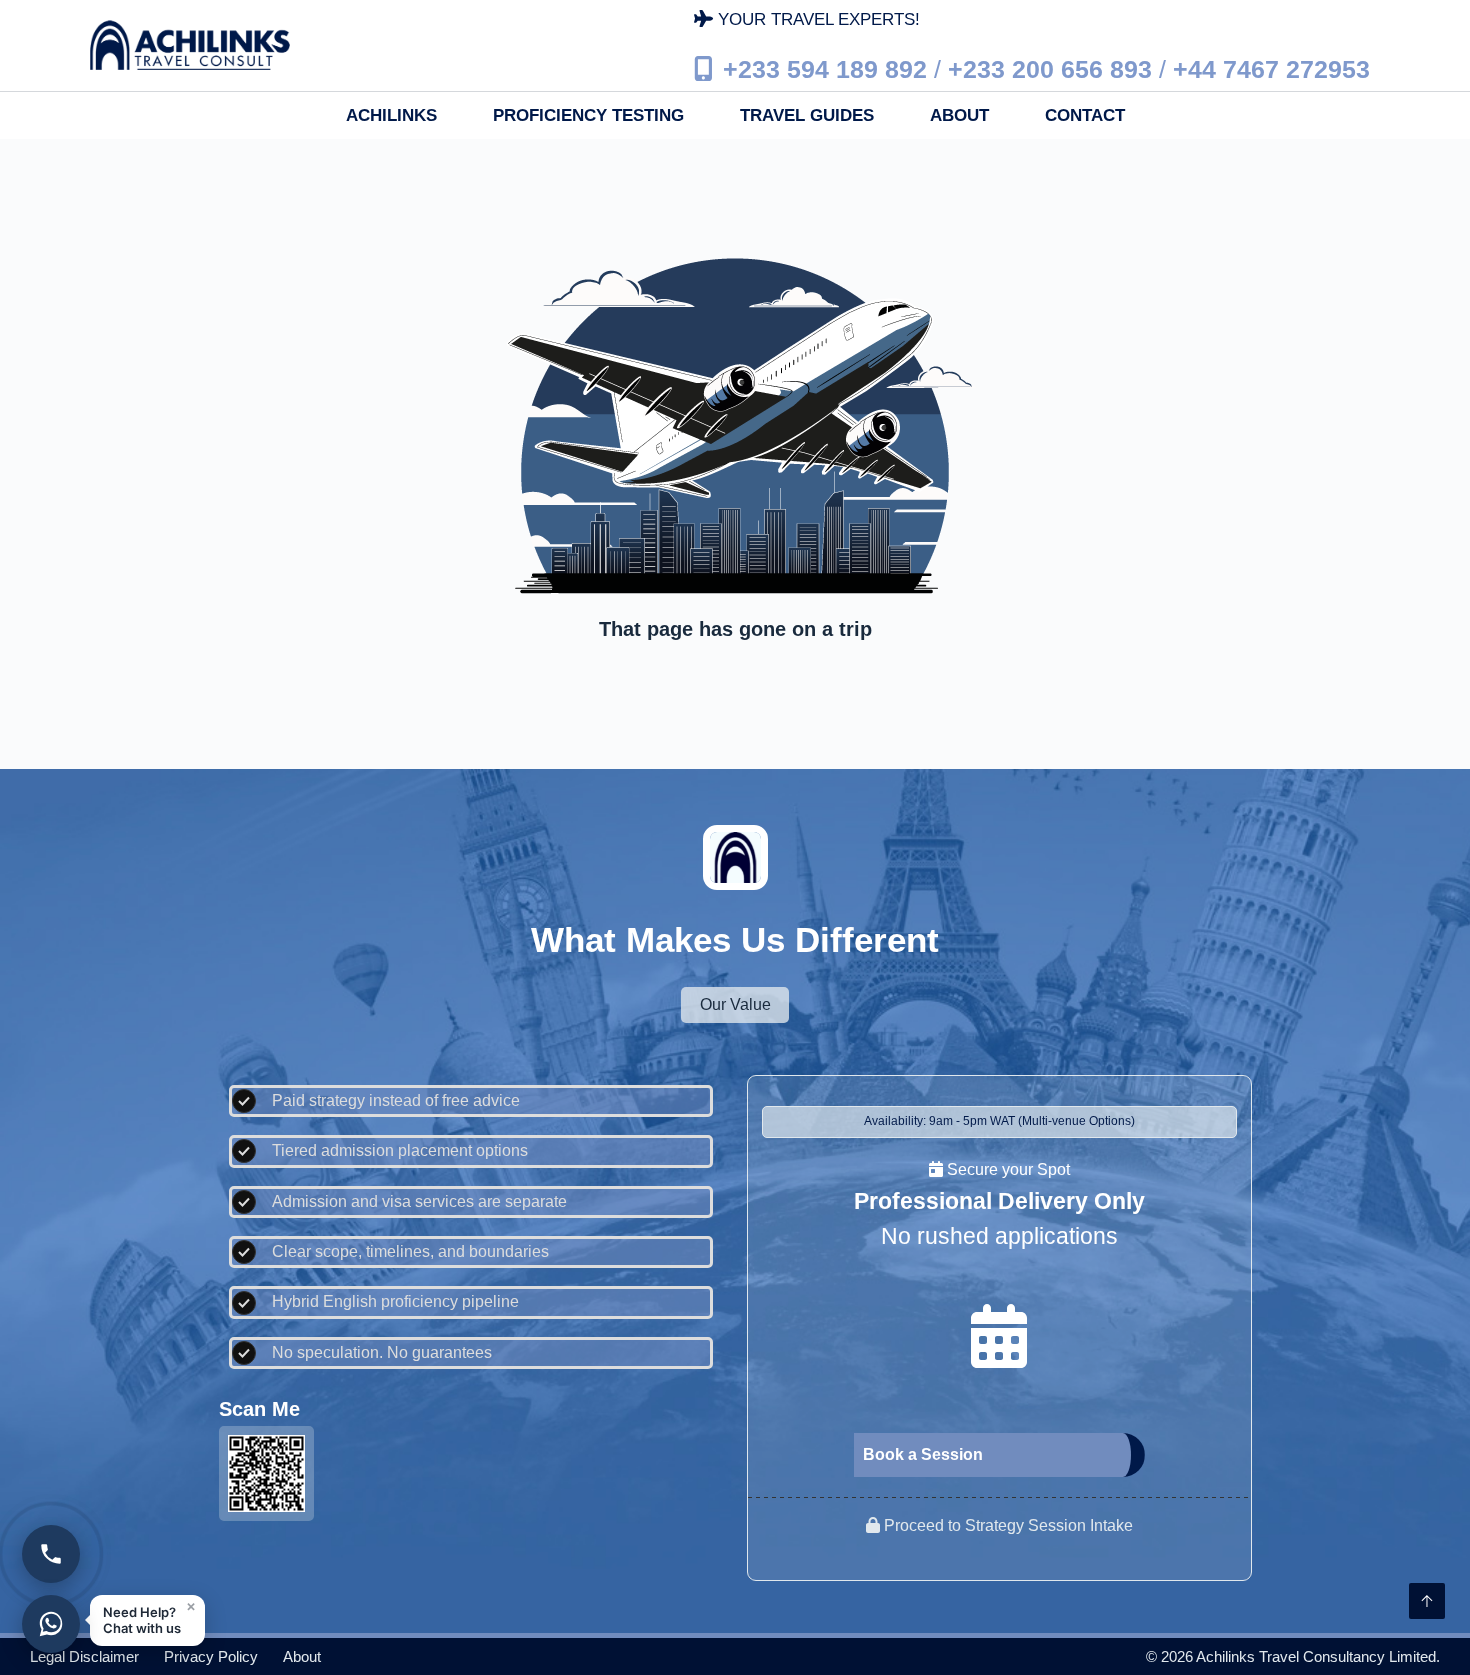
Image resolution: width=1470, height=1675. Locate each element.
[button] (147, 1620)
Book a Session (923, 1454)
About (959, 115)
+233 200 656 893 (1050, 68)
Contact (1085, 115)
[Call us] (51, 1554)
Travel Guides (807, 115)
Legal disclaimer (84, 1656)
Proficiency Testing (588, 115)
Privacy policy (211, 1656)
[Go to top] (1427, 1601)
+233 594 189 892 (825, 68)
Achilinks (391, 115)
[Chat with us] (51, 1624)
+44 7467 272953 (1271, 68)
